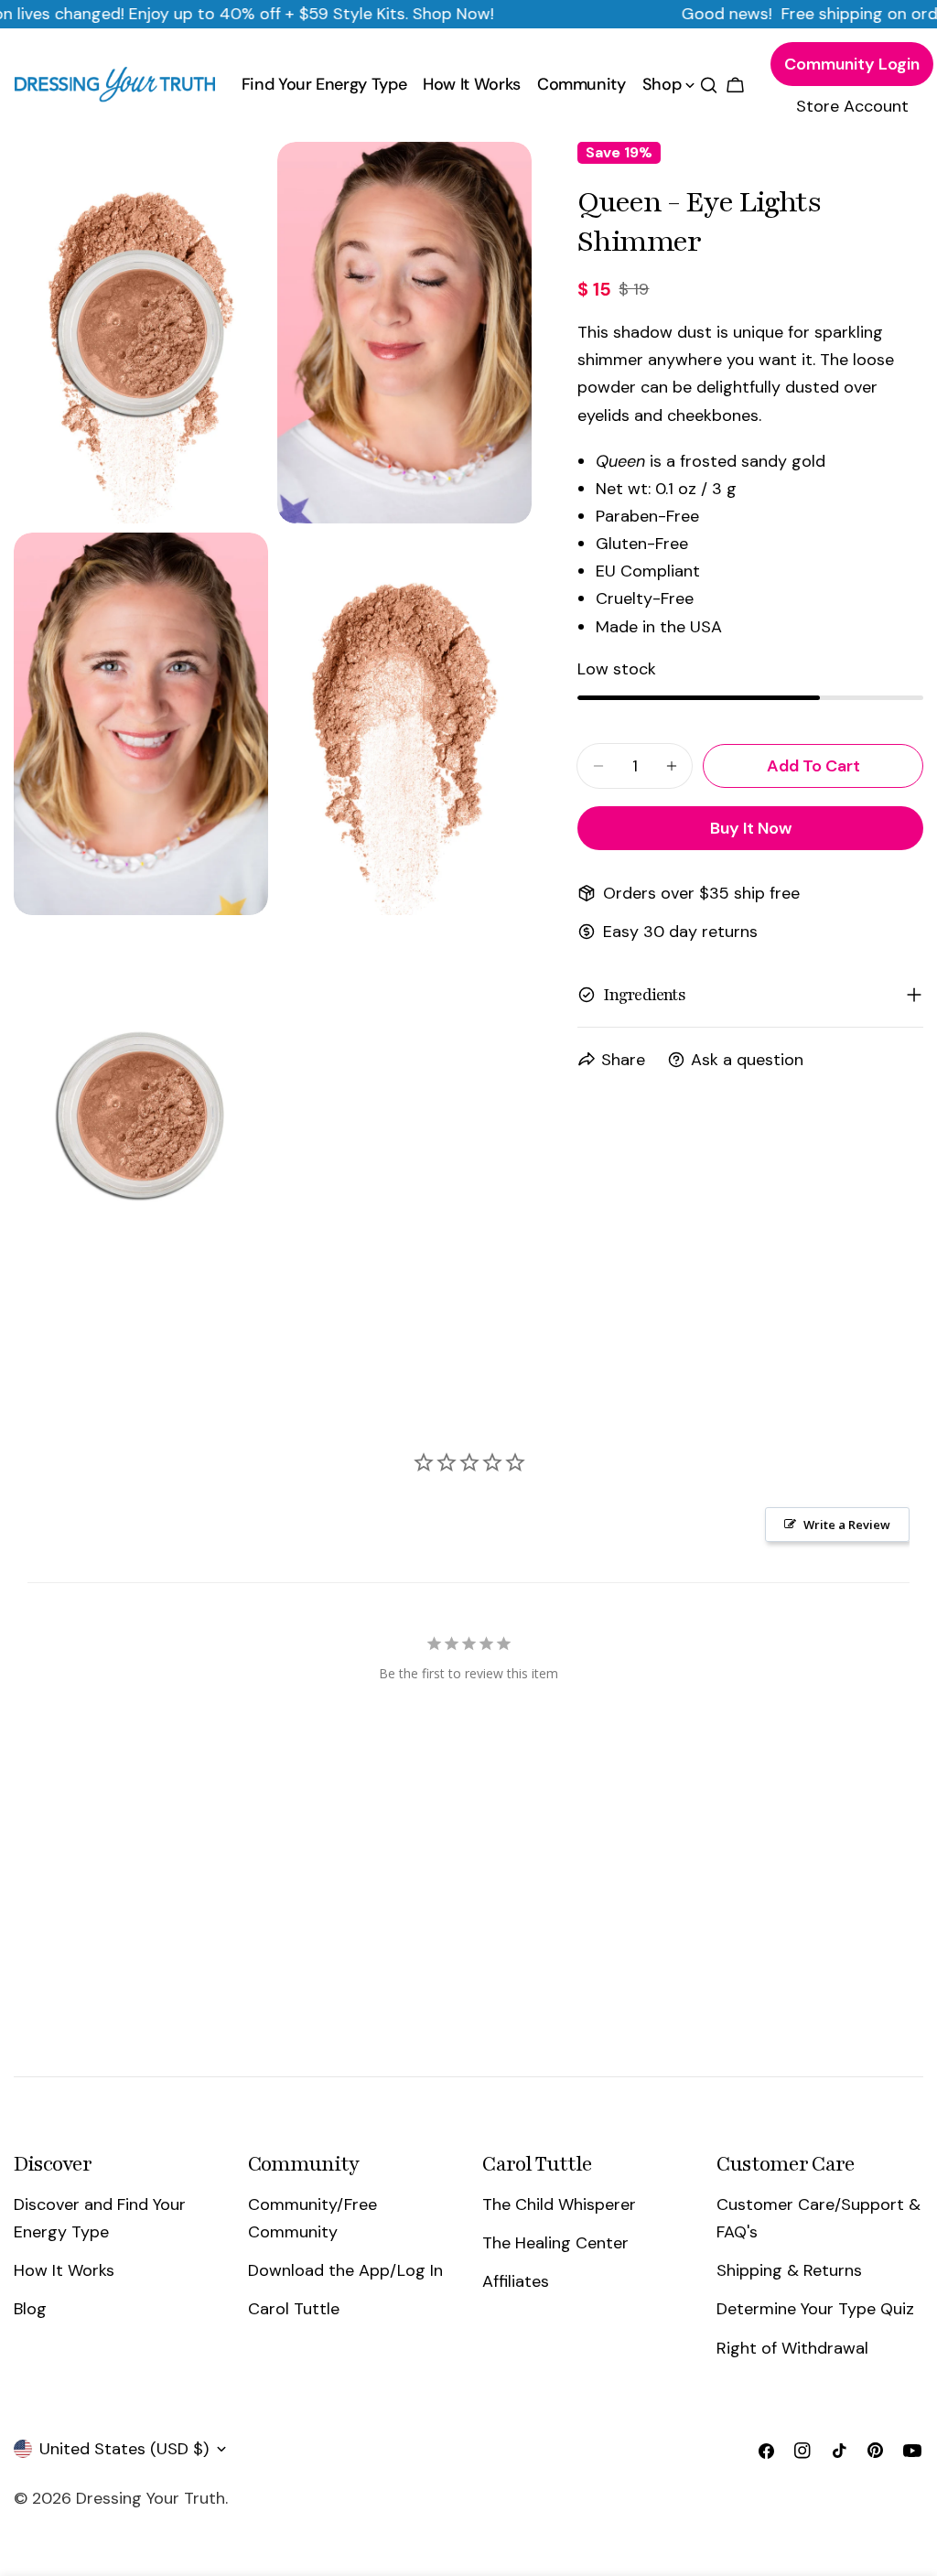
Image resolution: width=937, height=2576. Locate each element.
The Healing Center (555, 2243)
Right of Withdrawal (792, 2348)
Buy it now (751, 828)
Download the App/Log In (345, 2270)
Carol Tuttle (294, 2309)
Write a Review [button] (847, 1525)
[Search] (709, 85)
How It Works (64, 2270)
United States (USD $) (124, 2449)
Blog (30, 2309)
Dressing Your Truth (151, 2498)
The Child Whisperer (559, 2204)
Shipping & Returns (789, 2270)
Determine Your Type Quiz (815, 2309)
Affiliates (516, 2281)
